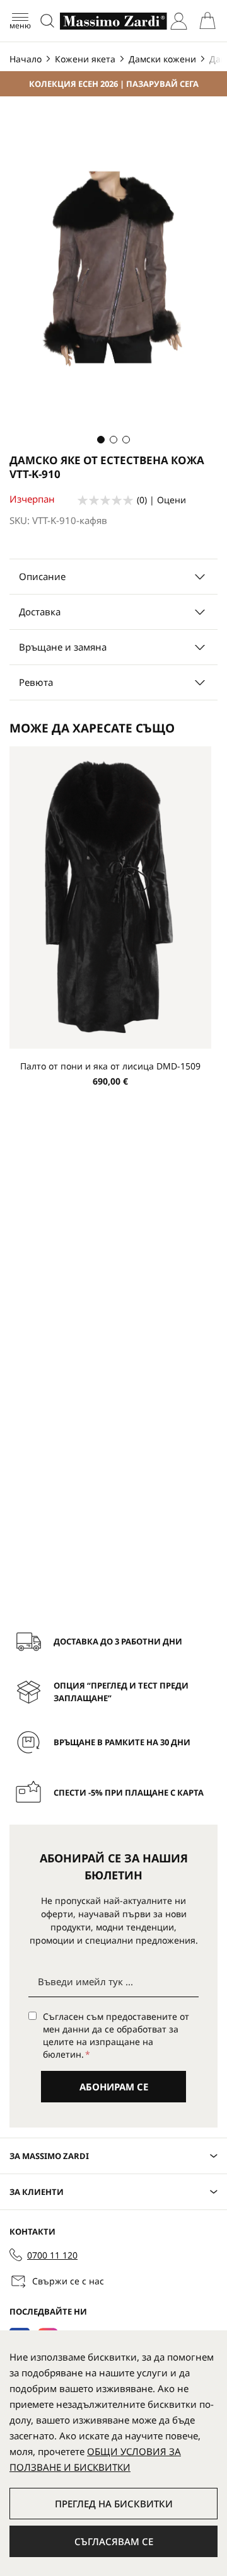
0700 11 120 (52, 2255)
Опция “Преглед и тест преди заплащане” (121, 1692)
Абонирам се (114, 2087)
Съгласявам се (114, 2541)
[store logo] (113, 21)
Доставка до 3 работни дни (118, 1641)
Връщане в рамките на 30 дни (122, 1742)
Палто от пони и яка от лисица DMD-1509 (110, 1066)
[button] (101, 440)
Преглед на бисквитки (114, 2504)
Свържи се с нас (68, 2281)
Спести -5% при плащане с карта (129, 1792)
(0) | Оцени (161, 500)
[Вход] (179, 21)
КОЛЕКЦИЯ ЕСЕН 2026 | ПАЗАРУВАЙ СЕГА (114, 84)
